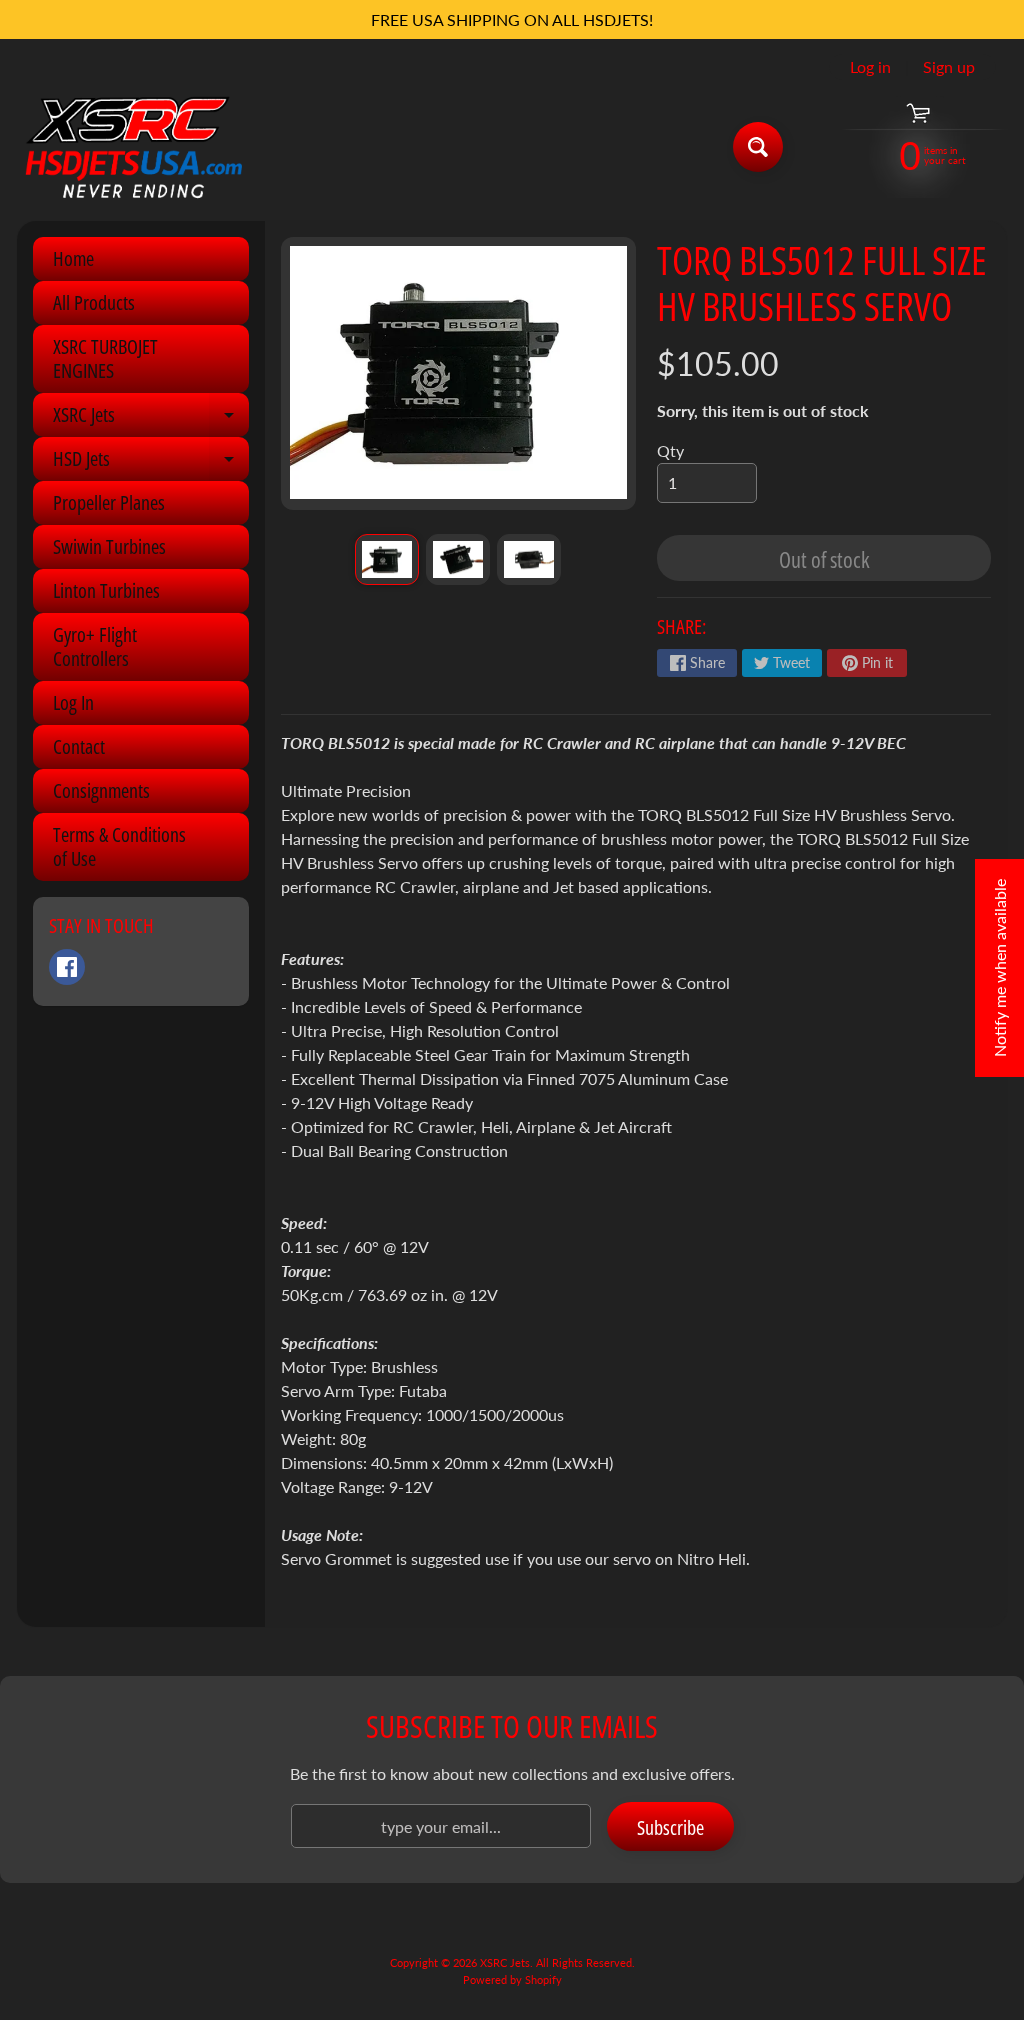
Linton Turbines (106, 590)
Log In (73, 702)
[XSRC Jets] (133, 146)
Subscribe (670, 1827)
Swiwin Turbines (109, 546)
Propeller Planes (109, 502)
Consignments (101, 790)
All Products (94, 302)
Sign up (949, 67)
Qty (670, 450)
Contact (79, 746)
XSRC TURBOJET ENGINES (105, 358)
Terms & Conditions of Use (119, 846)
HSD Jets (151, 463)
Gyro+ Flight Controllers (95, 646)
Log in (870, 67)
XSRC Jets (151, 419)
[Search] (758, 147)
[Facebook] (67, 967)
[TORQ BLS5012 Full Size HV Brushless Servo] (387, 559)
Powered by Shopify (512, 1979)
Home (73, 258)
